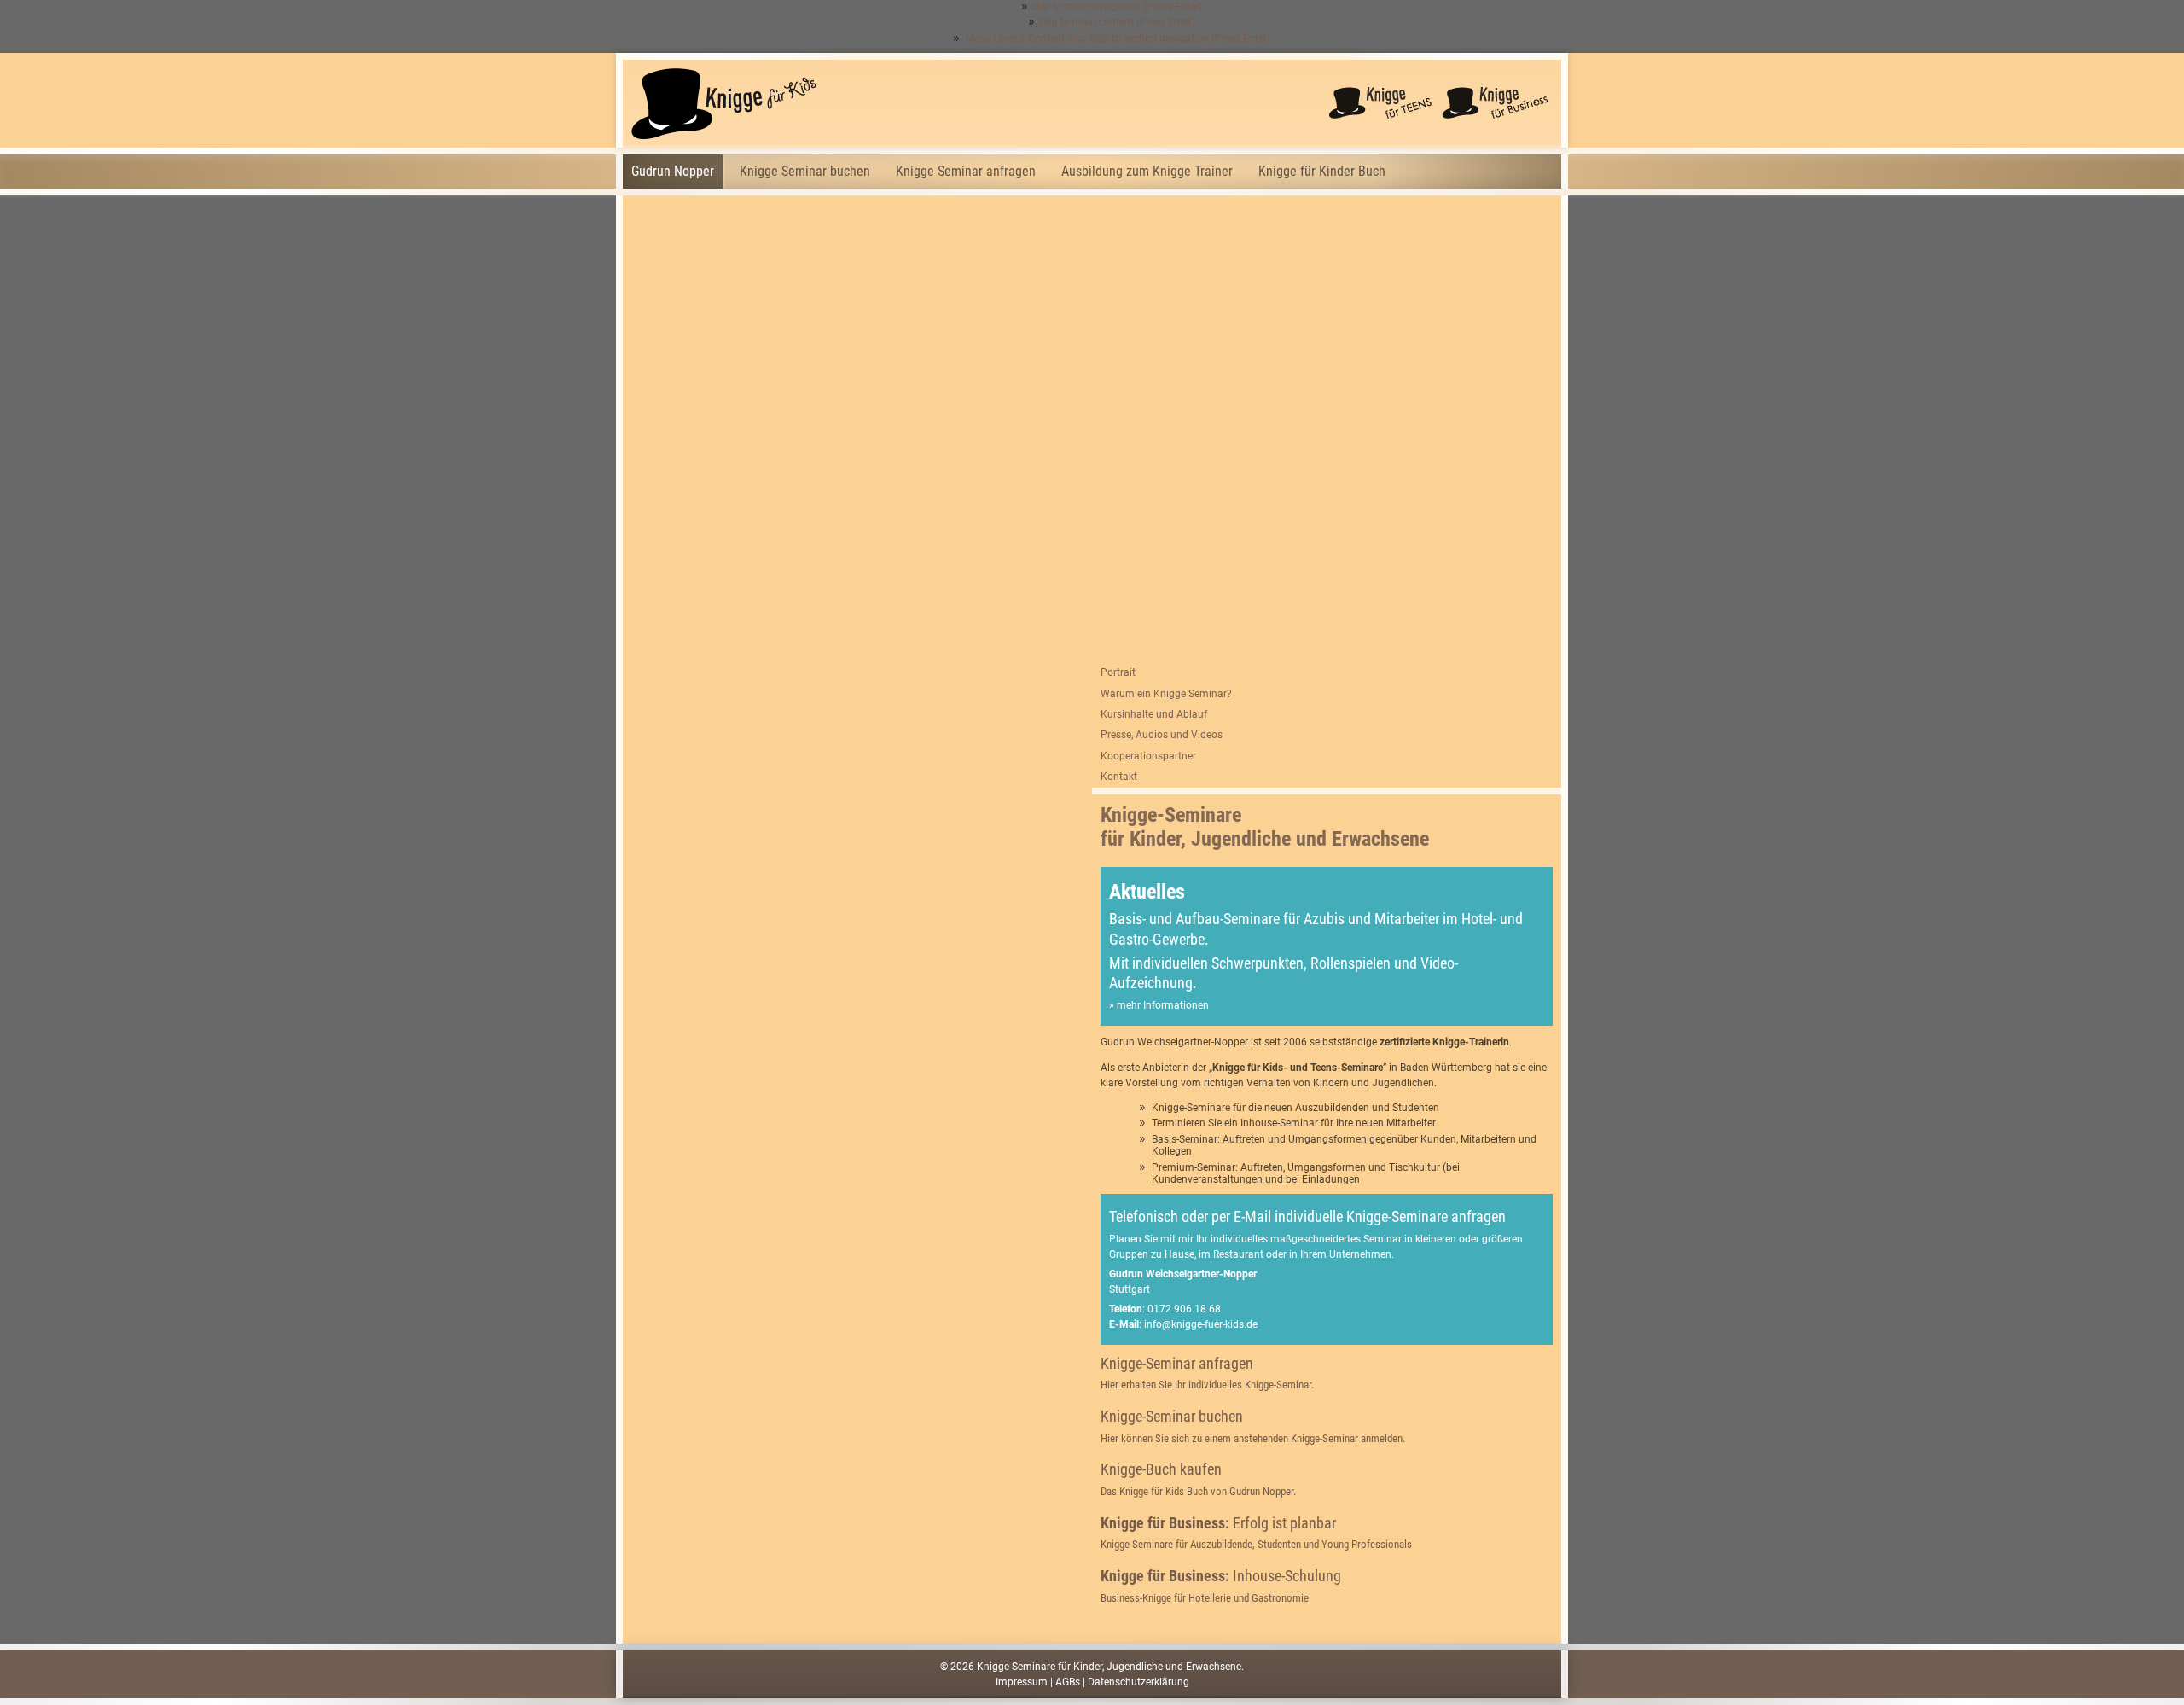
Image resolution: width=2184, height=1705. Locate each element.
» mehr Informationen (1159, 1005)
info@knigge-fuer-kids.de (1201, 1324)
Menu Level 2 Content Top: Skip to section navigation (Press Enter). (1118, 38)
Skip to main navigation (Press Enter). (1118, 7)
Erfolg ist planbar (1256, 1532)
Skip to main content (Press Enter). (1118, 22)
